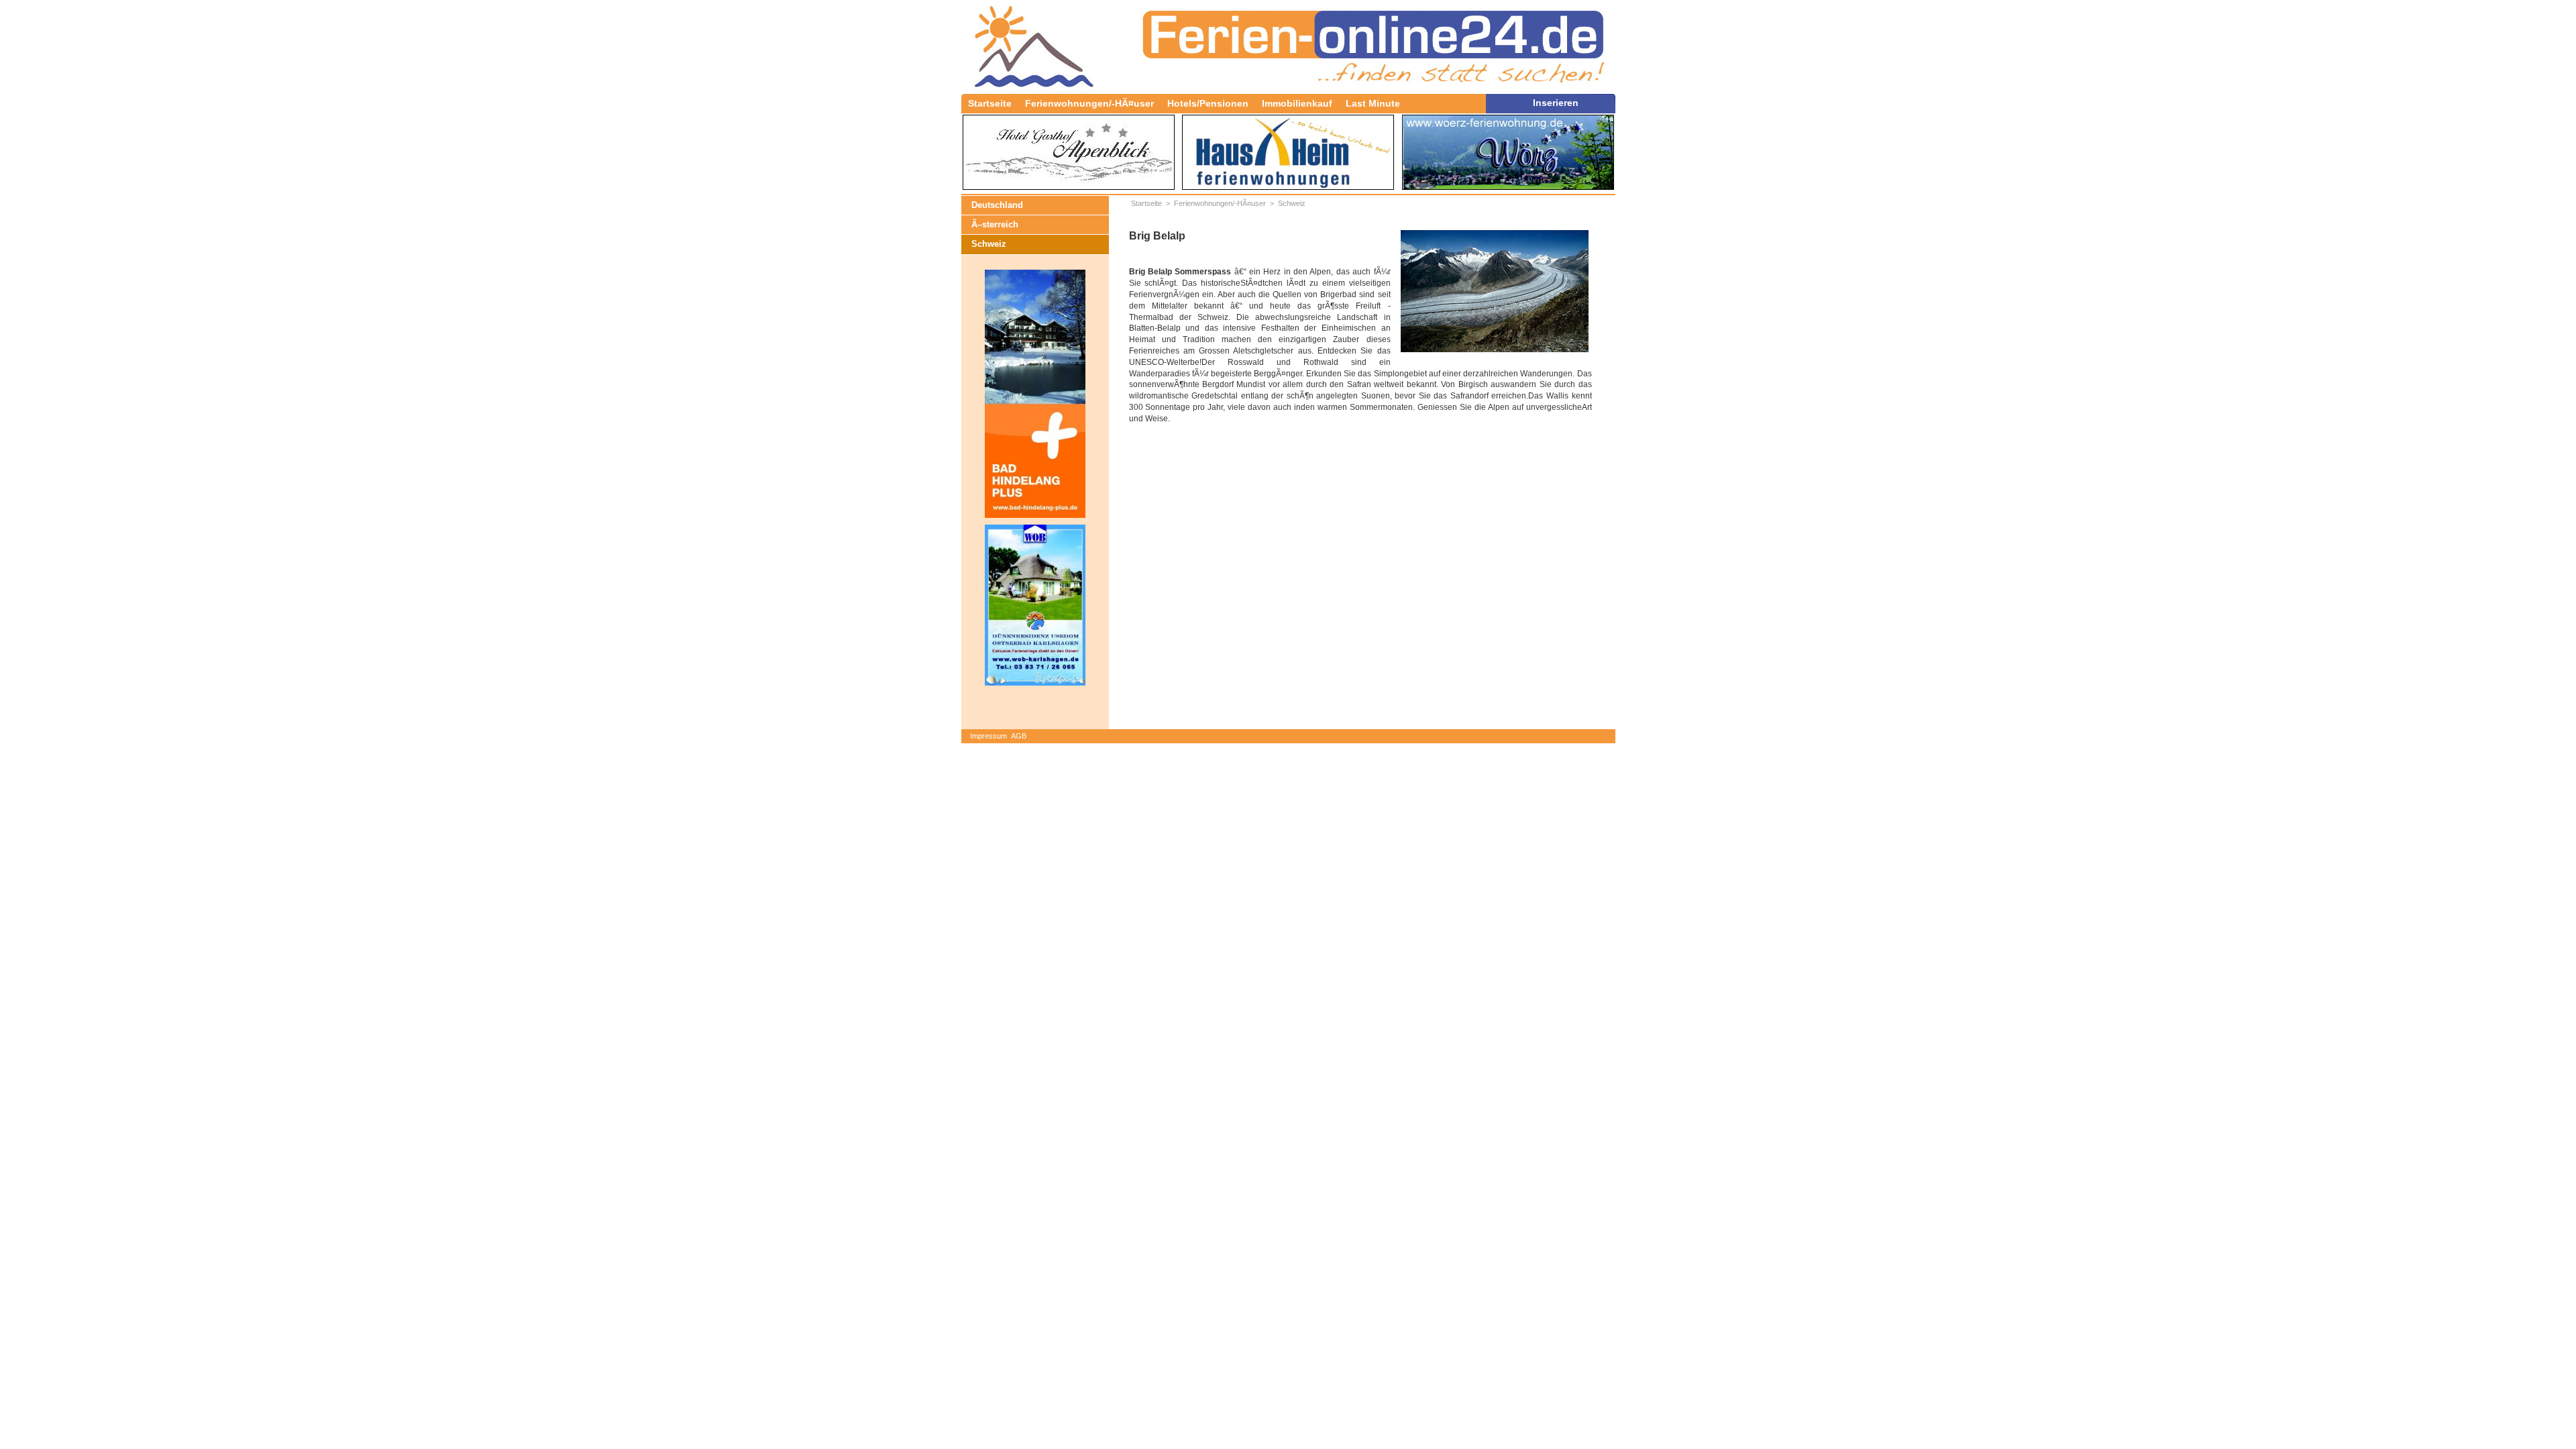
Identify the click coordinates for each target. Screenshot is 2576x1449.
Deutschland (997, 205)
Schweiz (989, 244)
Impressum (988, 736)
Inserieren (1556, 103)
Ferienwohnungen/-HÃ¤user (1089, 103)
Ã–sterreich (995, 224)
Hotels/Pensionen (1208, 103)
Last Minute (1373, 103)
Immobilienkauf (1297, 103)
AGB (1019, 736)
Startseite (990, 103)
